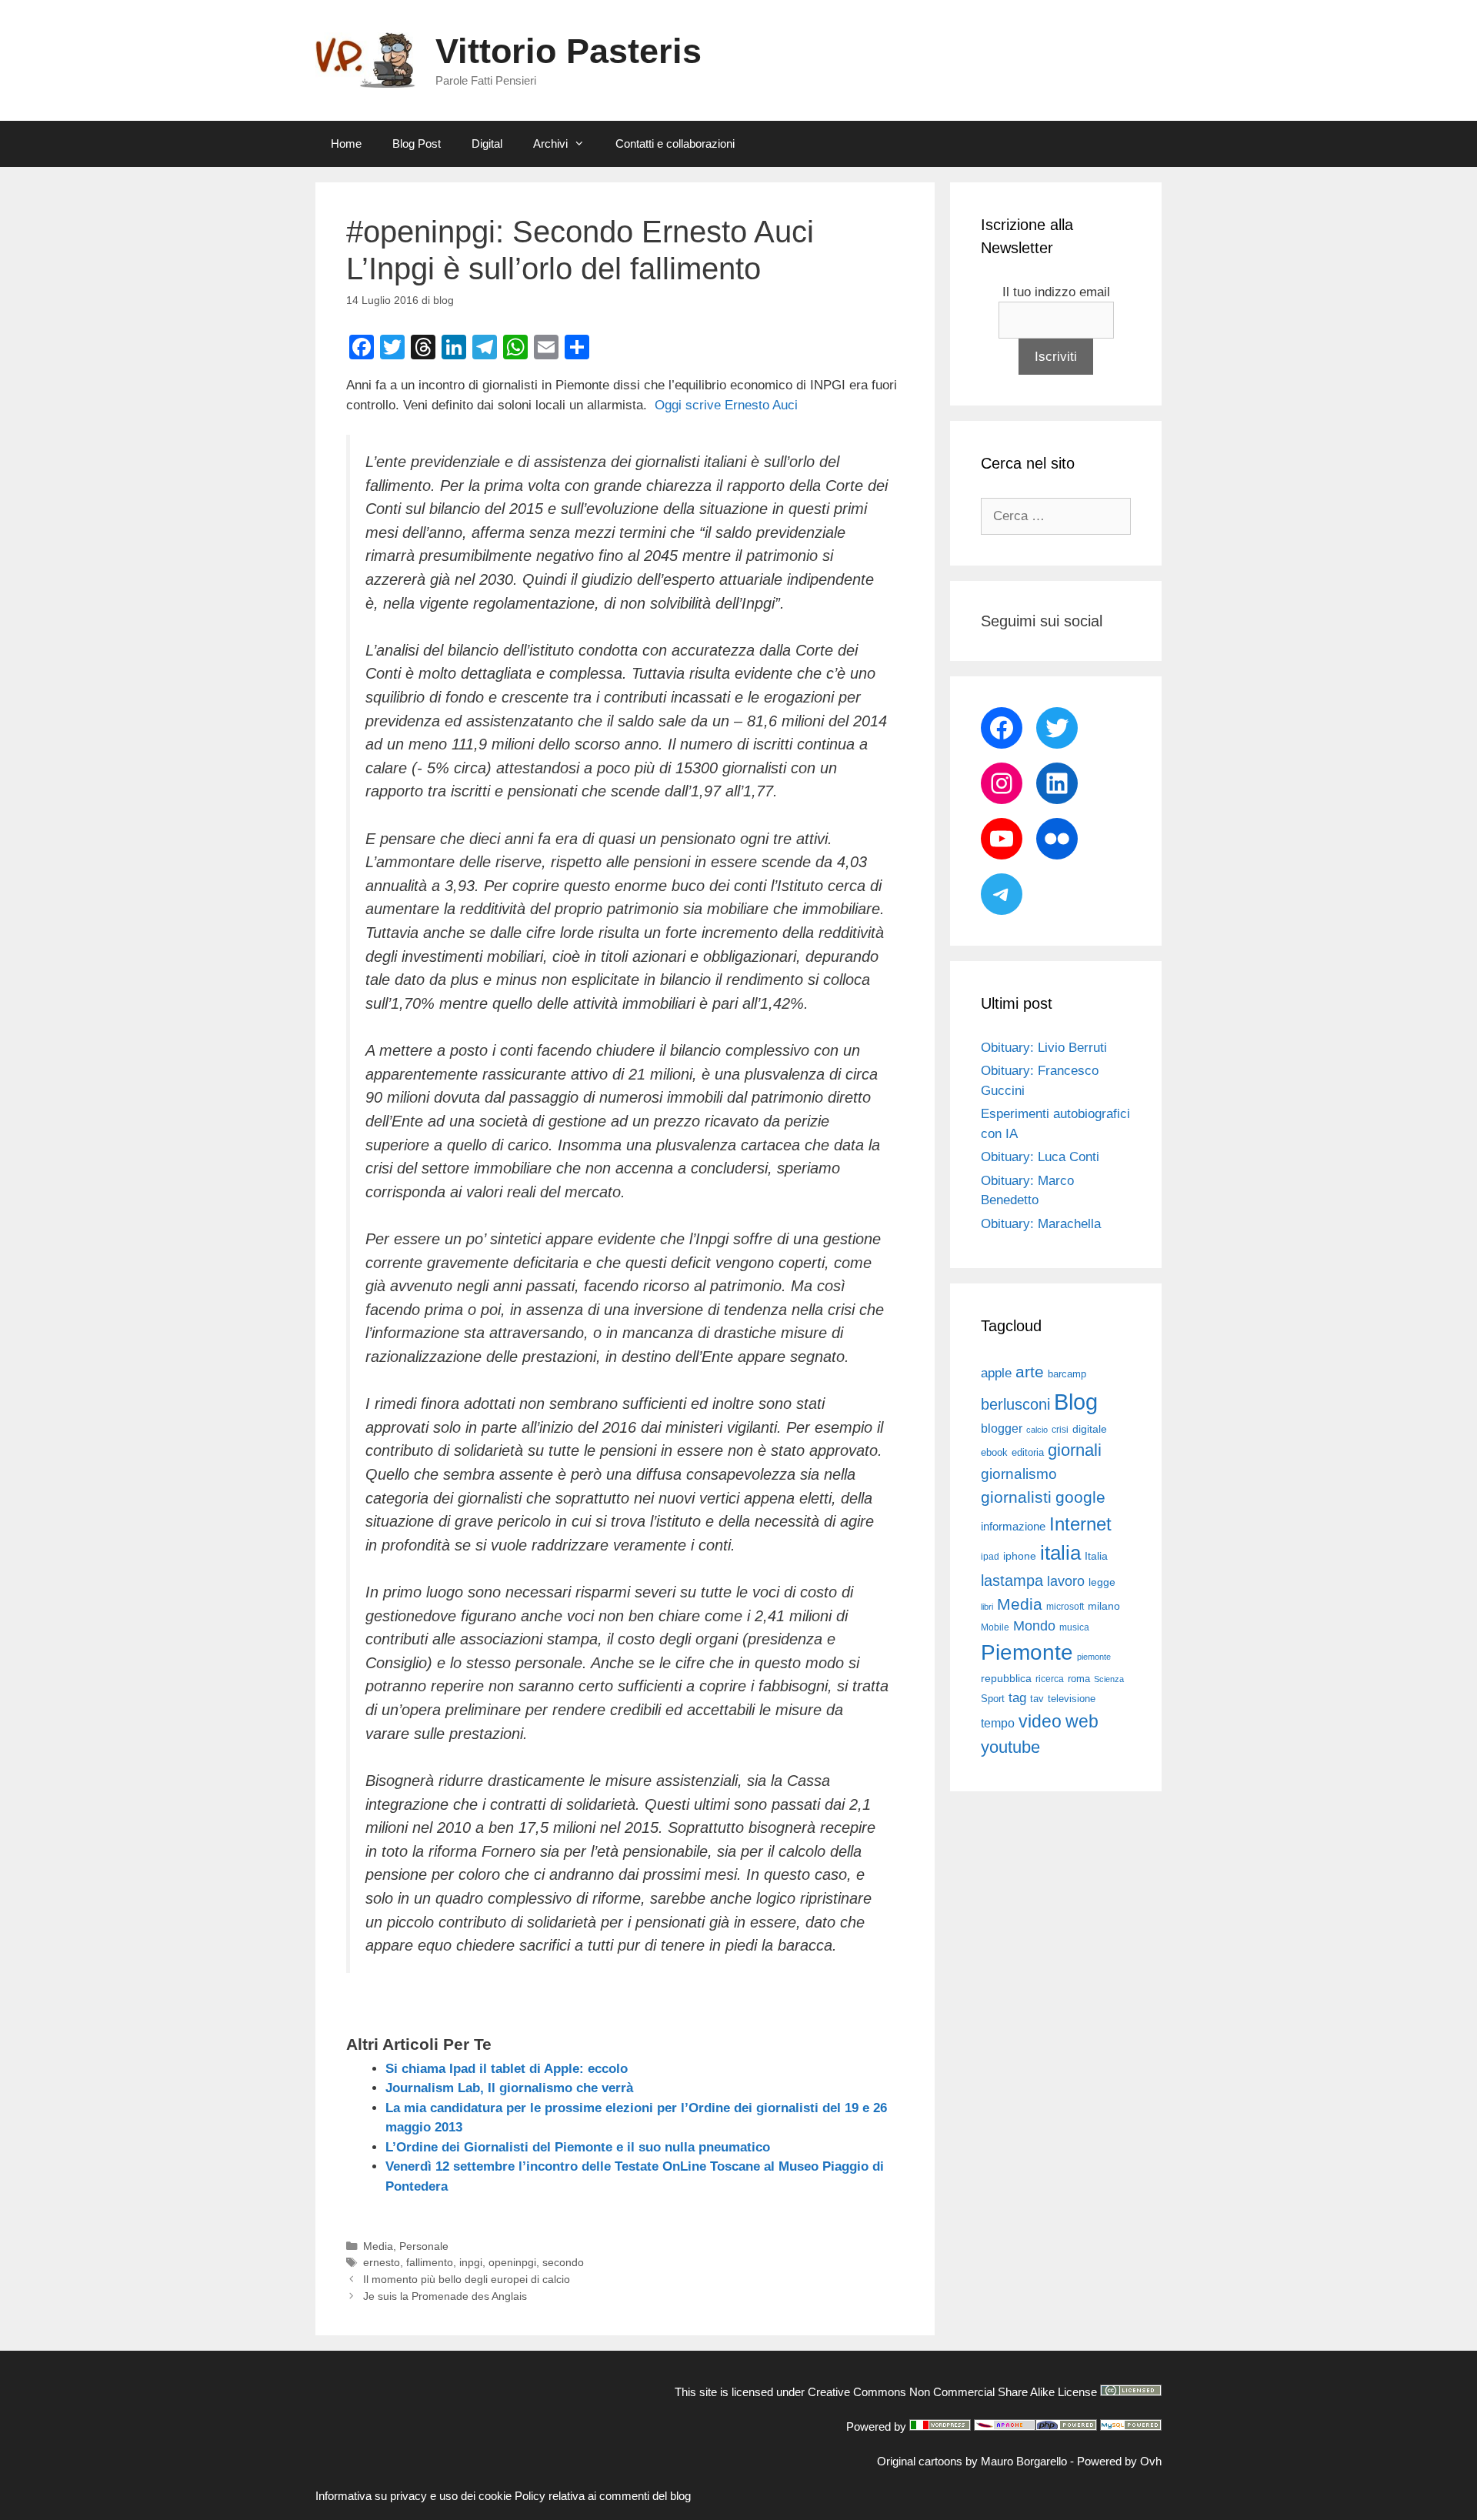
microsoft (1065, 1607)
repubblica (1006, 1678)
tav (1037, 1699)
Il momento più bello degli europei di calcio (467, 2279)
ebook (994, 1452)
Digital (487, 144)
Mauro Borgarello (1024, 2461)
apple (996, 1373)
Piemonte (1027, 1652)
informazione (1013, 1527)
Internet (1080, 1524)
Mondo (1034, 1626)
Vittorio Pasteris (568, 51)
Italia (1096, 1556)
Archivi (550, 144)
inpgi (471, 2262)
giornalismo (1019, 1474)
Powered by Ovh (1119, 2461)
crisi (1060, 1430)
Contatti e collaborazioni (675, 144)
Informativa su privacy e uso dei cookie (413, 2496)
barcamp (1067, 1374)
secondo (563, 2262)
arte (1030, 1372)
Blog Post (417, 144)
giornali (1075, 1450)
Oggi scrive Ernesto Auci (726, 405)
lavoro (1066, 1581)
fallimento (430, 2262)
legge (1102, 1582)
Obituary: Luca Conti (1040, 1157)
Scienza (1109, 1679)
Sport (993, 1699)
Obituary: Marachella (1041, 1224)
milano (1104, 1606)
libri (987, 1607)
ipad (990, 1557)
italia (1060, 1553)
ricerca (1050, 1679)
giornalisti (1016, 1497)
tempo (998, 1723)
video (1040, 1721)
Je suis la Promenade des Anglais (445, 2296)
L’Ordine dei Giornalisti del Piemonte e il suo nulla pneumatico (578, 2147)
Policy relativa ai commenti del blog (603, 2496)
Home (346, 144)
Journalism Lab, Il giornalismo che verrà (509, 2088)
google (1080, 1497)
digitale (1090, 1429)
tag (1017, 1697)
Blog (1076, 1402)
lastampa (1012, 1580)
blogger (1002, 1428)
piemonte (1094, 1657)
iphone (1020, 1556)
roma (1079, 1679)
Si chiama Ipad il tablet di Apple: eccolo (507, 2069)
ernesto (382, 2262)
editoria (1028, 1453)
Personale (424, 2246)
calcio (1037, 1430)
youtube (1010, 1747)
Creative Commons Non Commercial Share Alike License (952, 2392)
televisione (1072, 1699)
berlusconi (1015, 1404)
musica (1074, 1627)
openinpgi (512, 2262)
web (1082, 1721)
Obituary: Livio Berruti (1044, 1048)
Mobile (995, 1627)
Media (378, 2246)
